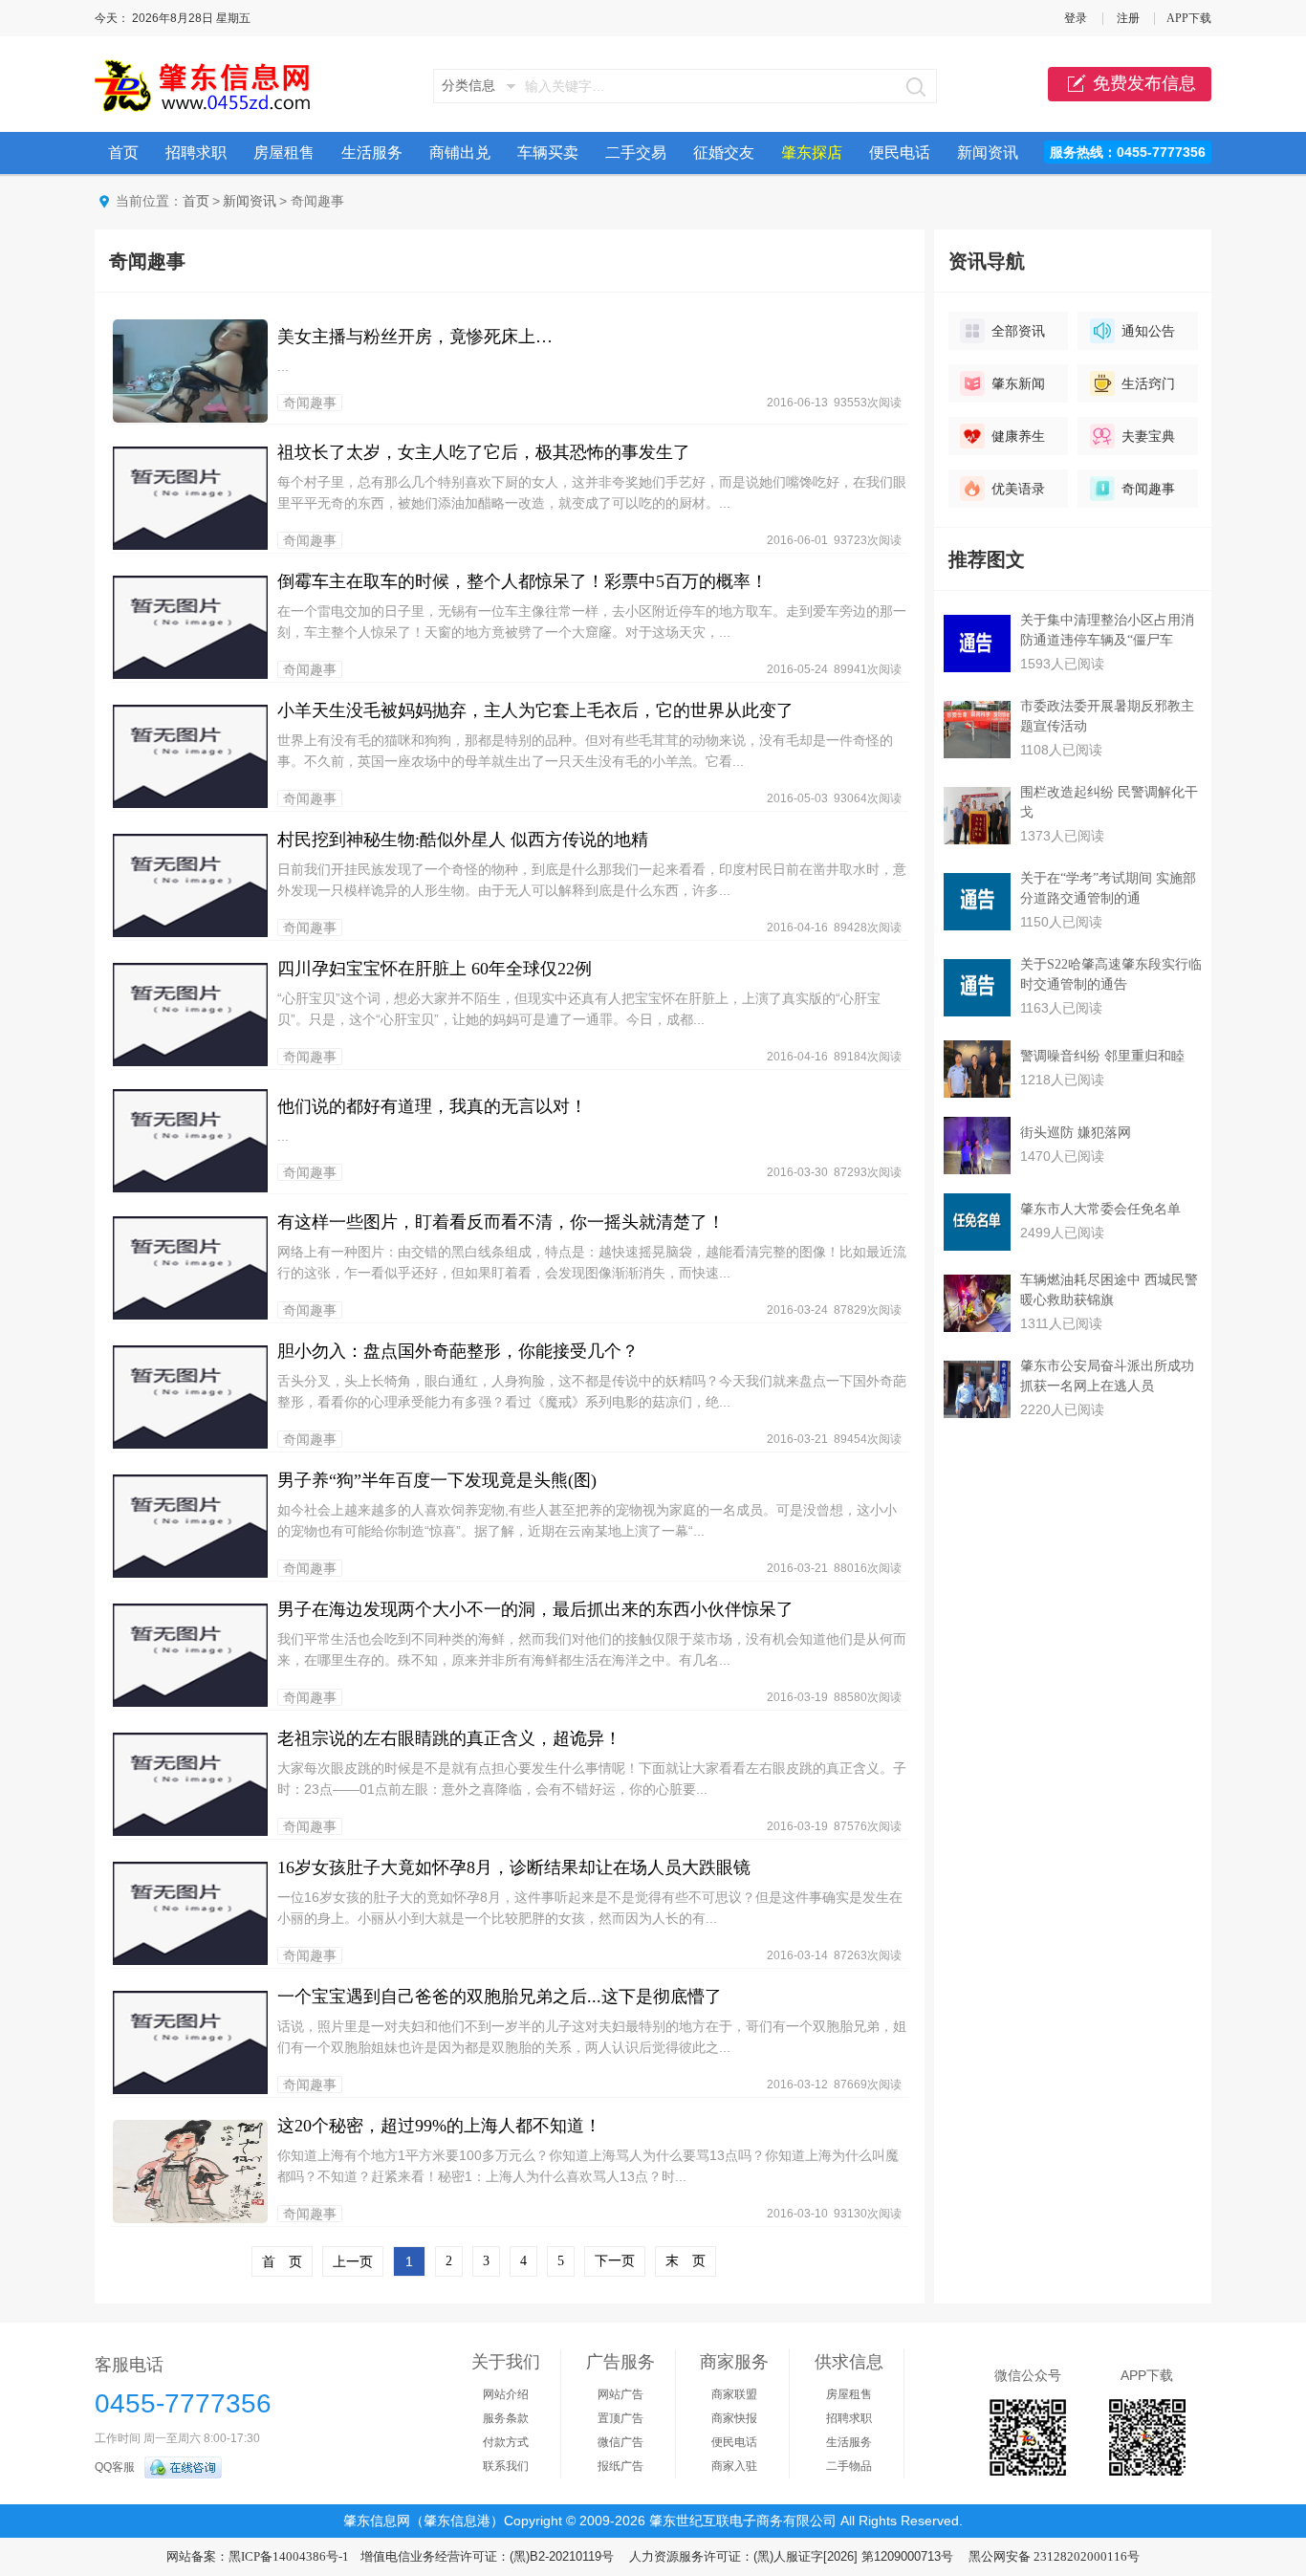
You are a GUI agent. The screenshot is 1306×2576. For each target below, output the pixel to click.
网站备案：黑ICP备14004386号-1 (258, 2556)
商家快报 (734, 2418)
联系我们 (506, 2466)
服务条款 (506, 2418)
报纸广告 (620, 2466)
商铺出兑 (460, 153)
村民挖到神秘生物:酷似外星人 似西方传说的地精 (463, 840)
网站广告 (620, 2394)
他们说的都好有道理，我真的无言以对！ (432, 1106)
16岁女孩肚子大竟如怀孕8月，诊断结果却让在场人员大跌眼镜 (514, 1867)
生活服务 (372, 153)
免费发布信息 (1144, 83)
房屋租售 (284, 153)
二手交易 (636, 153)
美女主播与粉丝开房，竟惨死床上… (415, 337)
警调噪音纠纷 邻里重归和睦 (1102, 1056)
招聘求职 (196, 153)
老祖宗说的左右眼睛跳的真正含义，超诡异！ (449, 1738)
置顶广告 (620, 2418)
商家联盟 (734, 2394)
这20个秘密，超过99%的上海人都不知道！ (439, 2126)
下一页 (615, 2261)
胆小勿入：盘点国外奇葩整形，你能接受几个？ (458, 1351)
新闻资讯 (988, 153)
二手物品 (849, 2466)
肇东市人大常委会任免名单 (1100, 1209)
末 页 (686, 2261)
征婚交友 (724, 153)
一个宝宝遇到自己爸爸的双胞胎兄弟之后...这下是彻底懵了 (500, 1997)
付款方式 (506, 2442)
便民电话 (900, 153)
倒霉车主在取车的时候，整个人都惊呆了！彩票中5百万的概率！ (522, 581)
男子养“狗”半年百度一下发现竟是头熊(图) (437, 1480)
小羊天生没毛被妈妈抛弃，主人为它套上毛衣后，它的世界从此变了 (535, 710)
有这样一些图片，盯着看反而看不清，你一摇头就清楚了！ (501, 1222)
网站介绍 (506, 2394)
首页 (123, 153)
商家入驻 (734, 2466)
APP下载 (1189, 18)
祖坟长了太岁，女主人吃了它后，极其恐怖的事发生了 (484, 452)
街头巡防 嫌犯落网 (1076, 1133)
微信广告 (620, 2442)
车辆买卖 (548, 153)
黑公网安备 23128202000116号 (1054, 2556)
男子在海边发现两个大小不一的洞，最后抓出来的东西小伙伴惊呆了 (535, 1609)
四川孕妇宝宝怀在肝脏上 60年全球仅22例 (435, 969)
